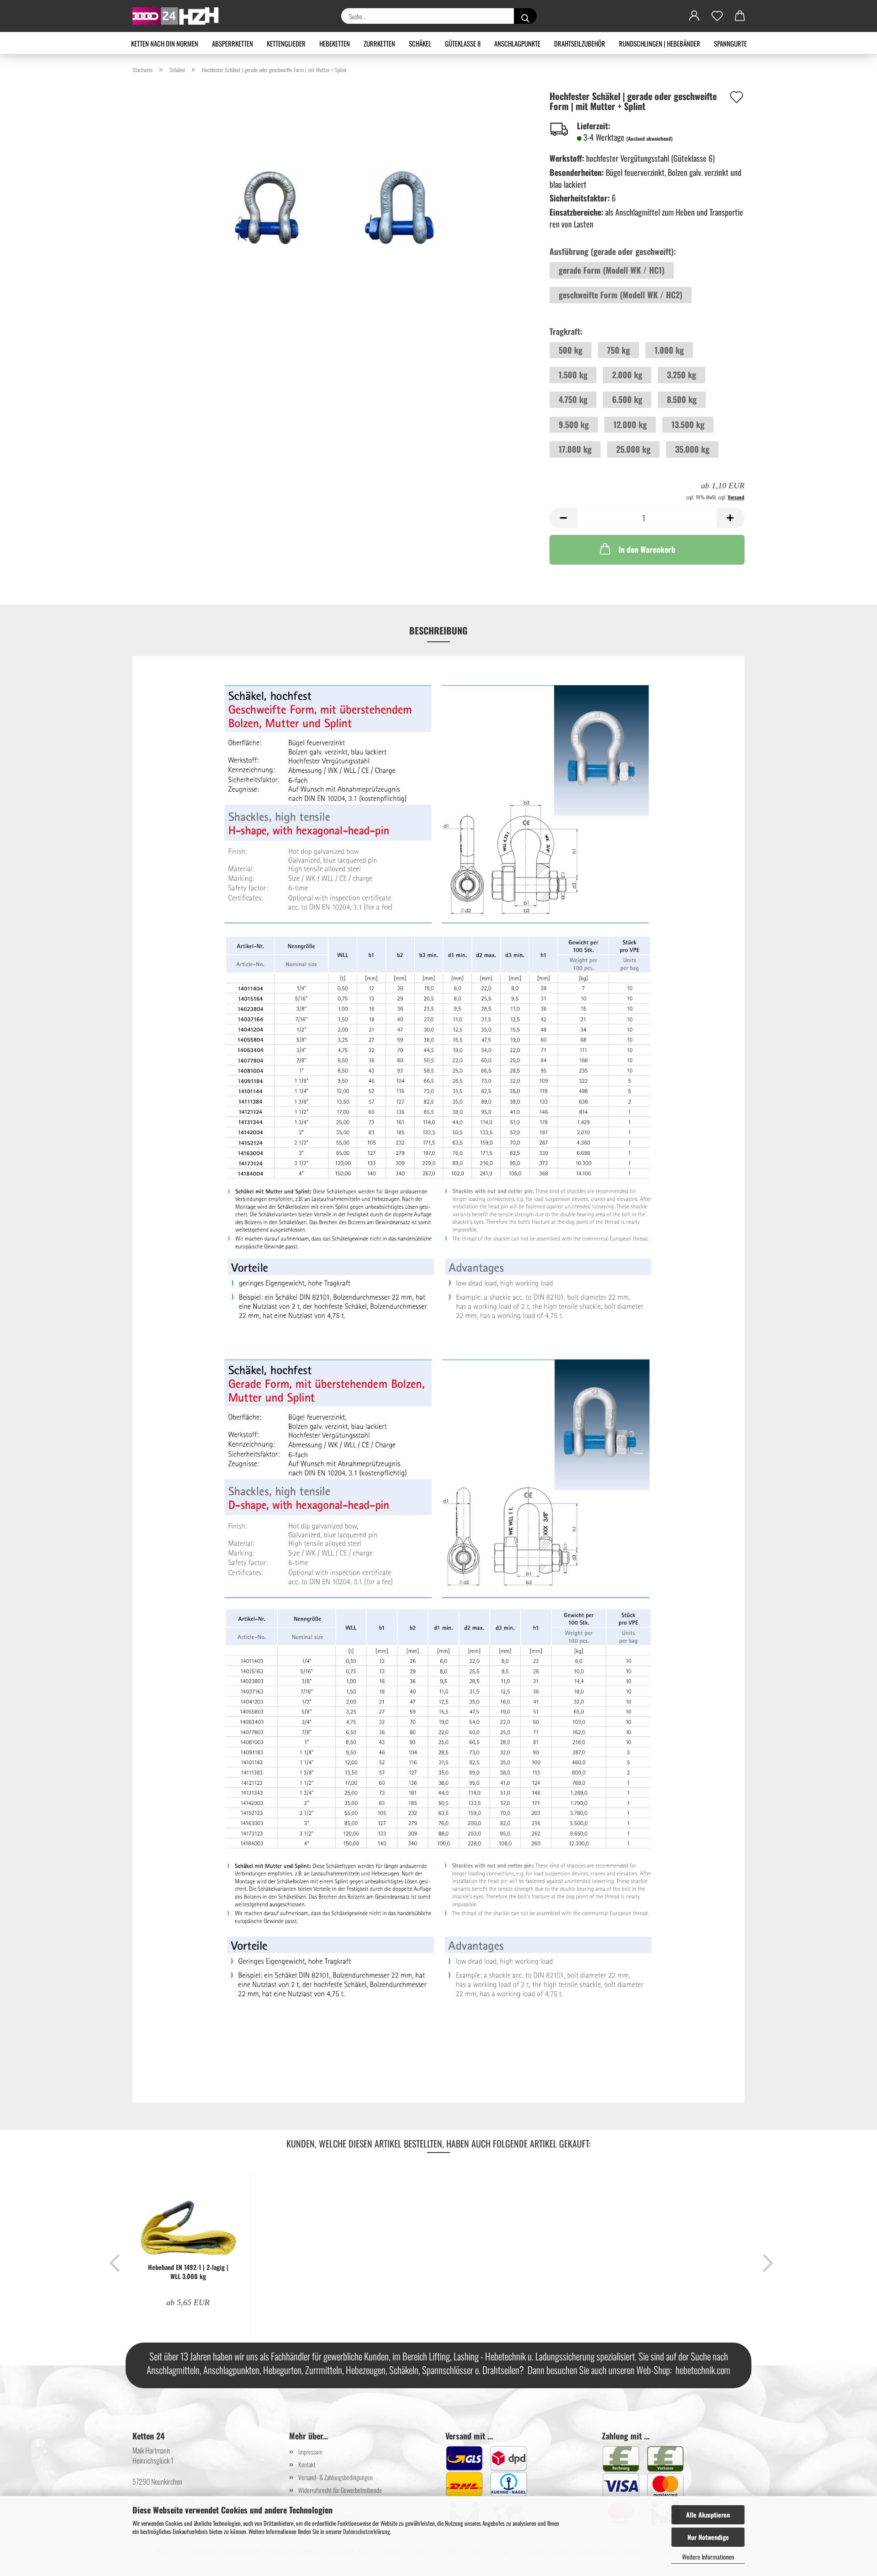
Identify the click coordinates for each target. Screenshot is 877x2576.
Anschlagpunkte (517, 43)
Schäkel (420, 43)
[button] (694, 16)
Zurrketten (379, 43)
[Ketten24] (179, 16)
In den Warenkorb (647, 549)
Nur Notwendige (708, 2537)
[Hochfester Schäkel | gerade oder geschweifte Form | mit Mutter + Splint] (334, 195)
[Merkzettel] (717, 16)
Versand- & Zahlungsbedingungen (335, 2477)
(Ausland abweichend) (650, 138)
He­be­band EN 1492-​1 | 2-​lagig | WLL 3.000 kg (188, 2272)
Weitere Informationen (708, 2557)
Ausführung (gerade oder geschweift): (613, 251)
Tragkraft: (566, 331)
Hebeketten (335, 43)
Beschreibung (438, 630)
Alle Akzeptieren (708, 2515)
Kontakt (307, 2464)
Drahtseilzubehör (580, 43)
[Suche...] (525, 16)
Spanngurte (730, 43)
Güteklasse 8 (463, 43)
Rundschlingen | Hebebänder (660, 43)
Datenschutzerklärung (367, 2531)
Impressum (310, 2452)
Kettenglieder (286, 43)
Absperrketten (232, 43)
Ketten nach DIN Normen (165, 43)
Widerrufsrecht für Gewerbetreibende (340, 2490)
